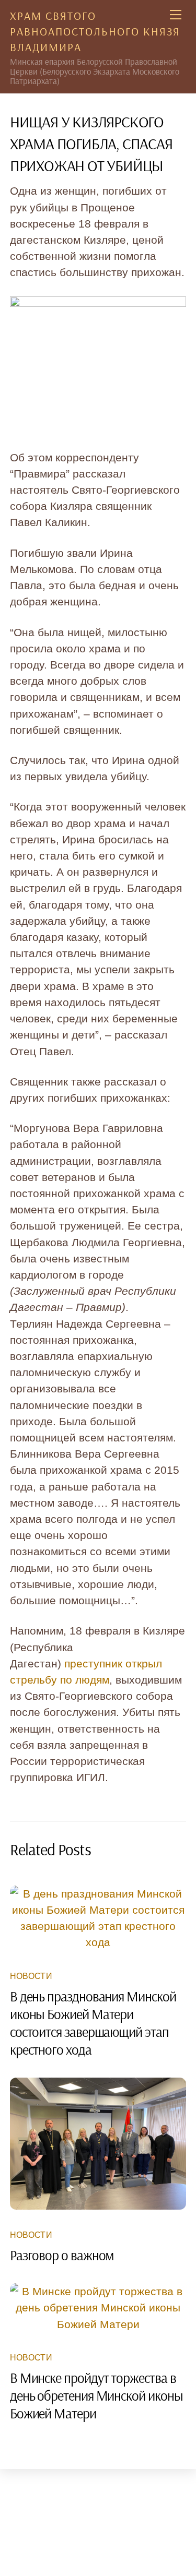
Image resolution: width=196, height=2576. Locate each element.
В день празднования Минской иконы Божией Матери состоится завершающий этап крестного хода (93, 2023)
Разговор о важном (62, 2255)
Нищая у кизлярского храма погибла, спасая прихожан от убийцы (91, 144)
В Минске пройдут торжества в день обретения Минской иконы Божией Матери (96, 2395)
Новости (31, 1976)
